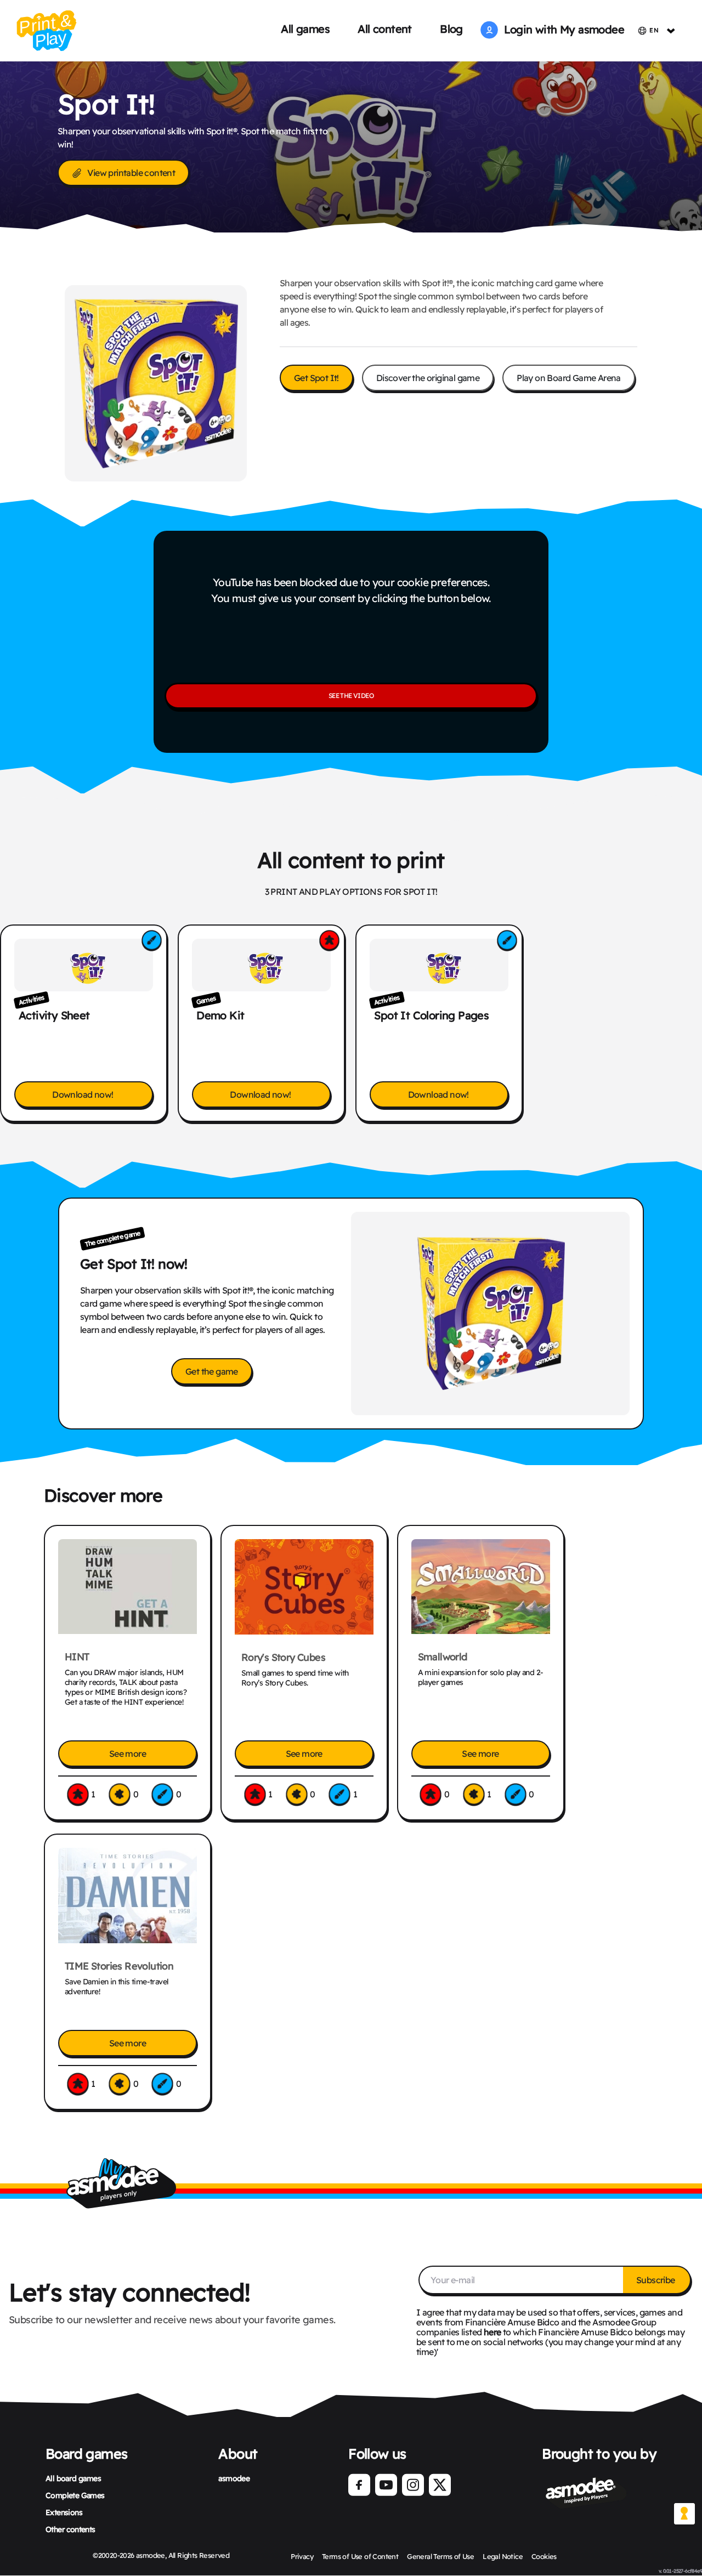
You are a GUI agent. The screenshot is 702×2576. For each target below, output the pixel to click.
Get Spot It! (316, 378)
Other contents (70, 2529)
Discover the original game (428, 378)
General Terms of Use (440, 2556)
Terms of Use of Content (360, 2556)
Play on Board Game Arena (569, 378)
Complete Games (75, 2495)
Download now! (84, 1094)
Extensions (64, 2512)
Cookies (544, 2556)
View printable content (131, 173)
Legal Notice (503, 2556)
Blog (451, 29)
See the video (351, 696)
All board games (73, 2478)
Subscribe (656, 2280)
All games (305, 29)
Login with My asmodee (561, 29)
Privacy (302, 2556)
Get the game (212, 1371)
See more (128, 1754)
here (492, 2332)
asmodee (234, 2478)
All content (384, 29)
